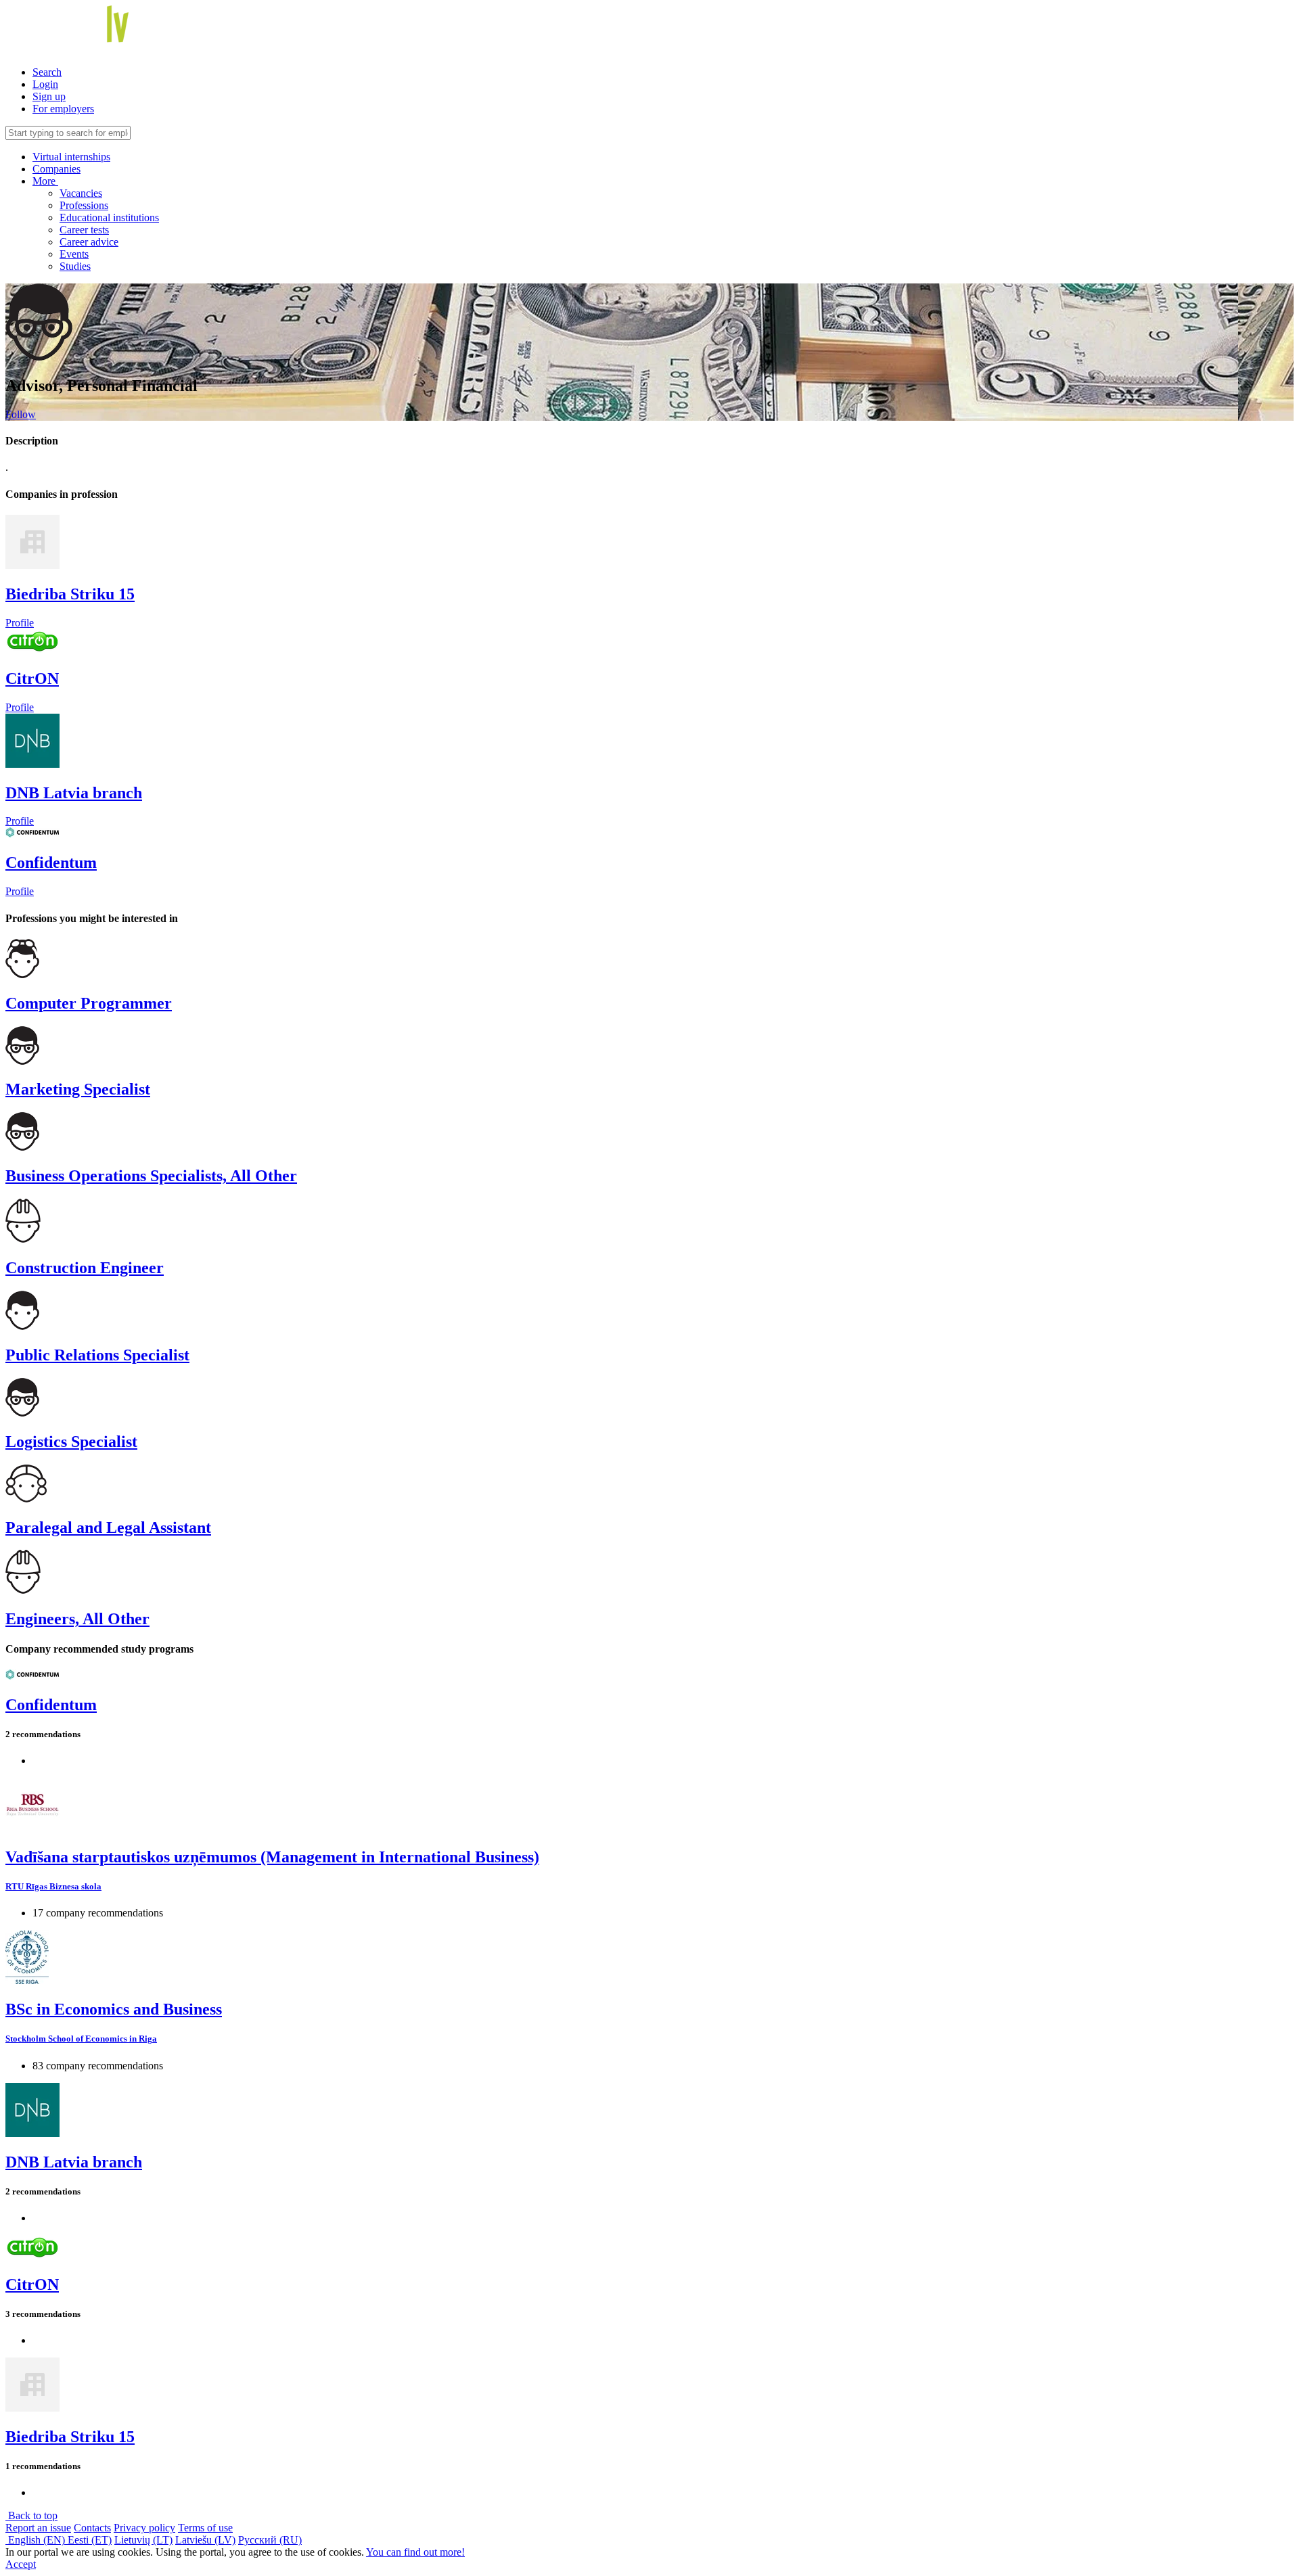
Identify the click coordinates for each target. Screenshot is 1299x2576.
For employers (63, 109)
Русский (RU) (270, 2540)
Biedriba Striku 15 (70, 594)
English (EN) (37, 2540)
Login (45, 84)
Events (74, 254)
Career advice (89, 242)
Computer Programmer (89, 1003)
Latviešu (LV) (205, 2540)
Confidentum (51, 862)
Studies (75, 266)
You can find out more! (415, 2552)
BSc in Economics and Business (114, 2009)
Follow (21, 414)
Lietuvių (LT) (143, 2540)
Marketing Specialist (78, 1089)
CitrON (32, 678)
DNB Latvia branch (74, 793)
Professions (84, 205)
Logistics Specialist (71, 1442)
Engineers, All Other (77, 1619)
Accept (21, 2564)
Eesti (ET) (90, 2540)
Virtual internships (71, 157)
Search (47, 72)
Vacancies (81, 193)
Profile (20, 623)
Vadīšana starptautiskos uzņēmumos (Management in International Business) (272, 1857)
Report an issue (38, 2528)
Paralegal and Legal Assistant (108, 1527)
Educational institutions (109, 217)
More (45, 181)
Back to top (31, 2515)
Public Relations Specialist (97, 1355)
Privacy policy (144, 2528)
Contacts (92, 2528)
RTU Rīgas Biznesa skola (53, 1886)
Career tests (84, 230)
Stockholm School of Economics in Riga (81, 2039)
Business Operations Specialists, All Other (151, 1176)
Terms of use (205, 2528)
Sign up (49, 96)
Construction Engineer (85, 1268)
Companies (56, 169)
